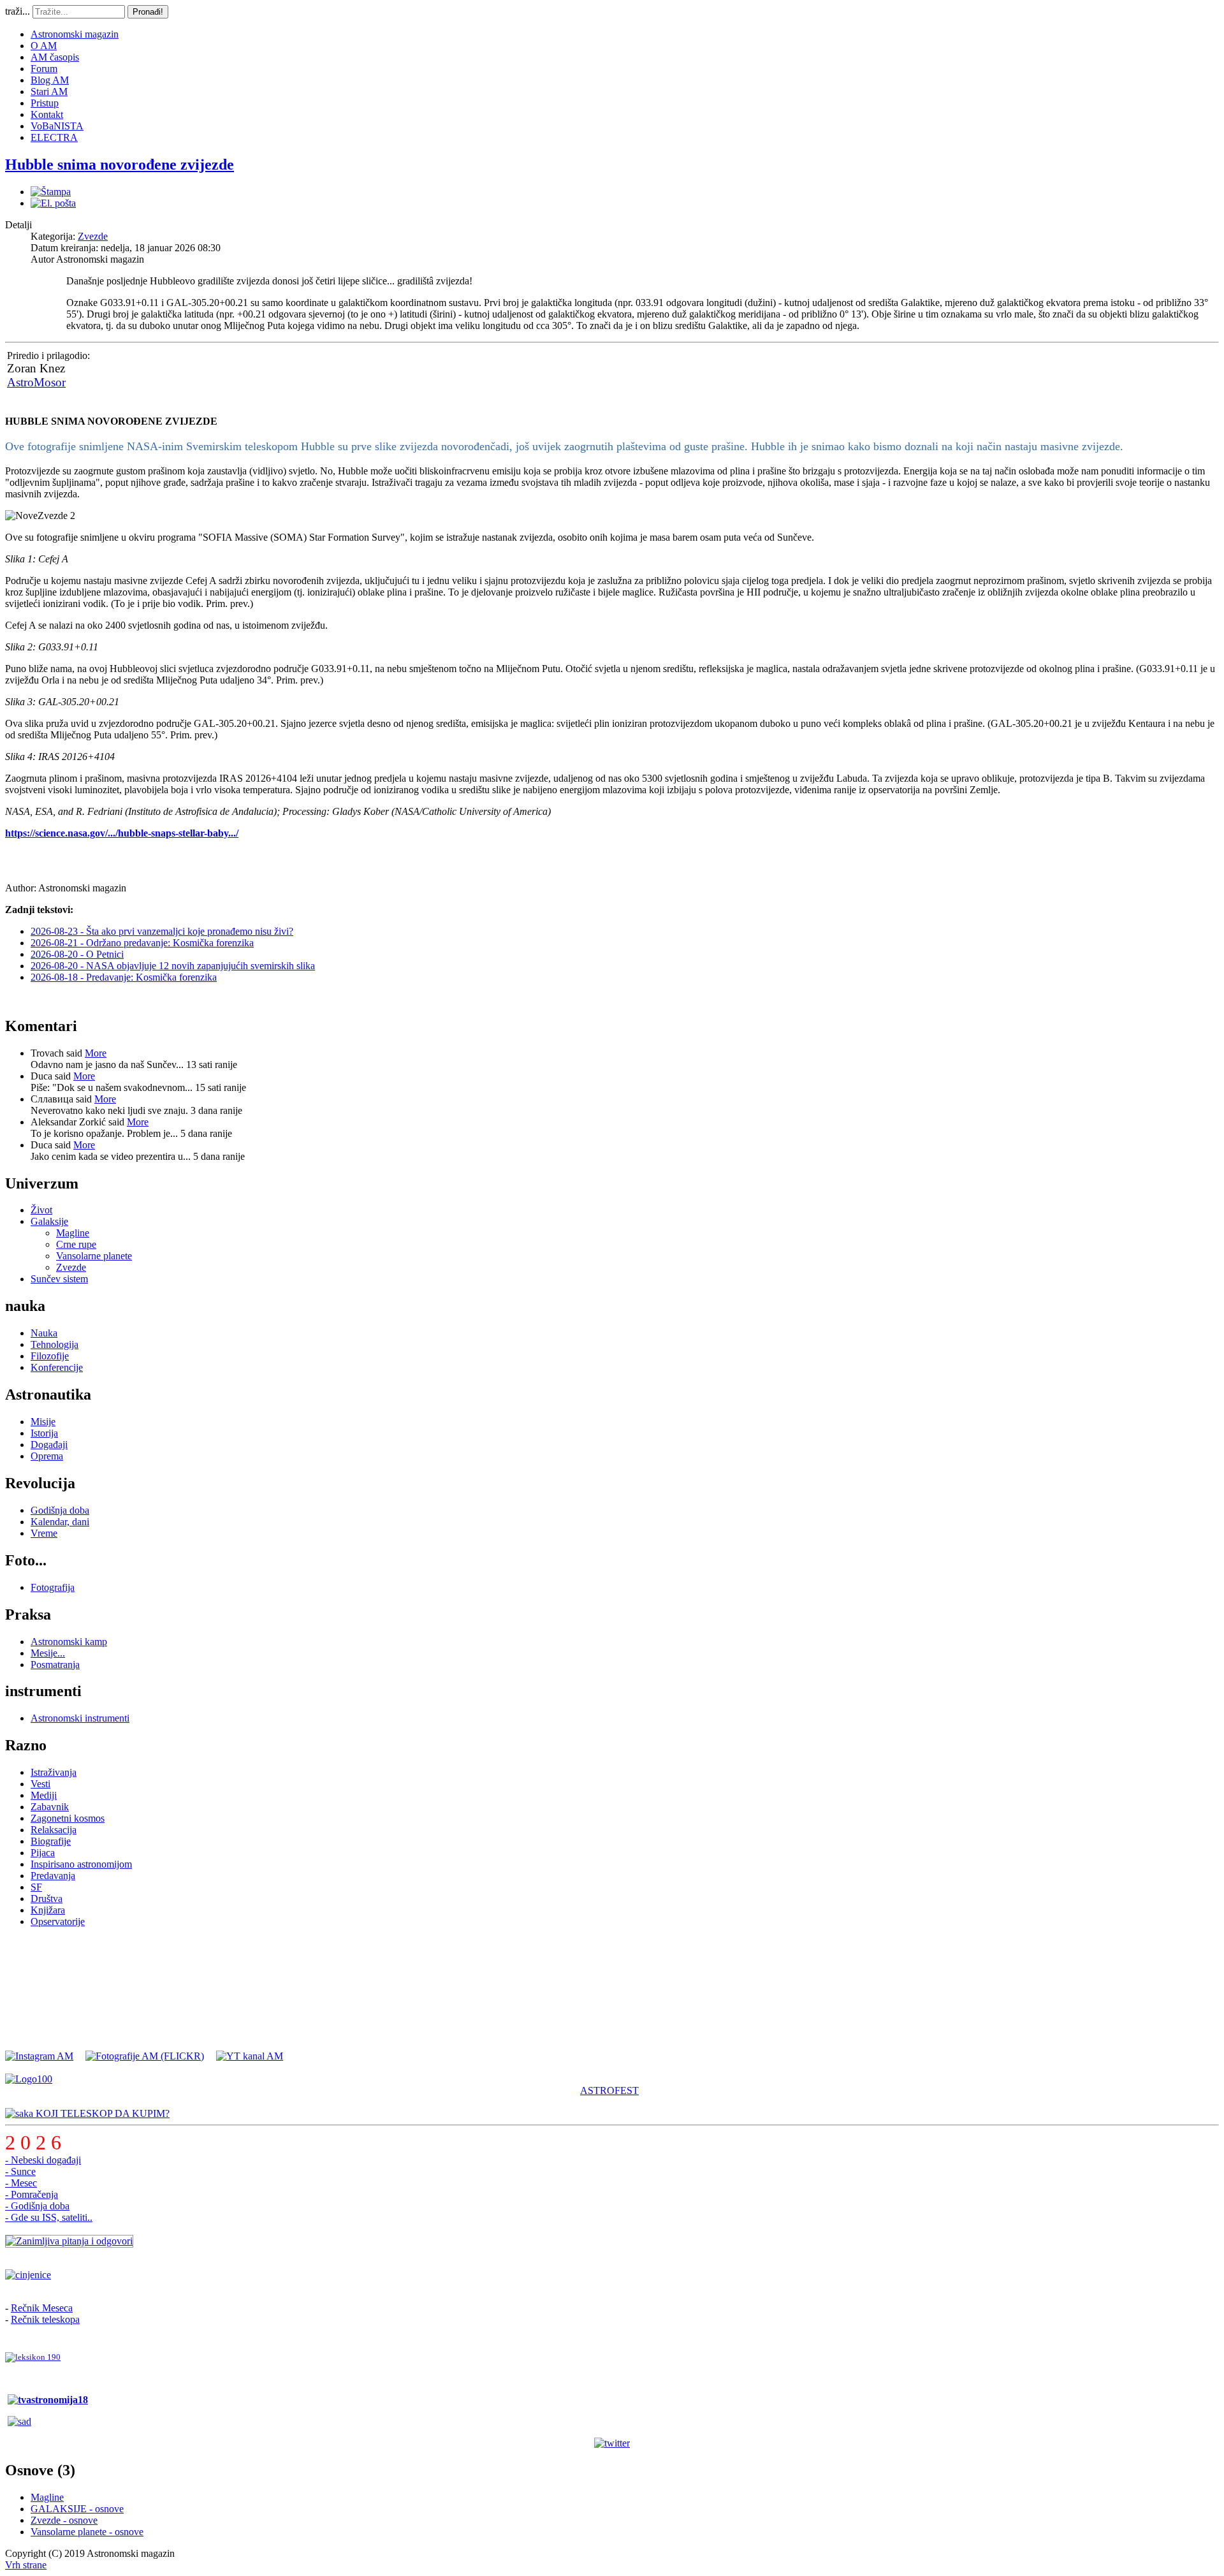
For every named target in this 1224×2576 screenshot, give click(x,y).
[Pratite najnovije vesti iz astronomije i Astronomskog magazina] (612, 2443)
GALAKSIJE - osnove (77, 2509)
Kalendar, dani (60, 1522)
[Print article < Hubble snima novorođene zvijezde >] (51, 192)
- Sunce (20, 2171)
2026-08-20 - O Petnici (77, 954)
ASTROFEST (609, 2090)
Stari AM (49, 91)
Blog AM (50, 80)
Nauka (44, 1333)
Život (41, 1210)
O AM (44, 46)
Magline (73, 1233)
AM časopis (55, 57)
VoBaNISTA (57, 126)
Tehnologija (55, 1344)
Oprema (47, 1456)
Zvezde (93, 236)
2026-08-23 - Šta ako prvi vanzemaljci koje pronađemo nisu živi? (162, 931)
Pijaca (43, 1853)
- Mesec (21, 2183)
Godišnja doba (60, 1510)
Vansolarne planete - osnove (87, 2532)
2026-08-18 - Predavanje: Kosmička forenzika (124, 977)
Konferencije (57, 1367)
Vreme (44, 1533)
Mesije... (48, 1653)
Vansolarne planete (94, 1256)
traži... (18, 11)
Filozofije (50, 1356)
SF (36, 1887)
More (96, 1053)
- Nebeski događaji (43, 2160)
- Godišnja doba (37, 2206)
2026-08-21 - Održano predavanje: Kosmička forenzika (142, 943)
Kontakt (47, 114)
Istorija (44, 1433)
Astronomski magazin (75, 34)
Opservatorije (58, 1921)
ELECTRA (54, 137)
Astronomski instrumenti (80, 1718)
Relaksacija (54, 1830)
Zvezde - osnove (64, 2520)
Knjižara (48, 1910)
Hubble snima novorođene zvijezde (120, 165)
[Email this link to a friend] (53, 203)
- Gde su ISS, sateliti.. (49, 2217)
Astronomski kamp (69, 1642)
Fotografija (53, 1587)
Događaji (49, 1445)
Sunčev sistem (59, 1279)
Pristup (45, 103)
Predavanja (53, 1876)
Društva (47, 1899)
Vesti (40, 1784)
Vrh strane (26, 2565)
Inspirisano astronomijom (81, 1864)
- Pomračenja (32, 2194)
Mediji (44, 1795)
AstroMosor (36, 382)
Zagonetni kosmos (68, 1818)
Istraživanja (54, 1772)
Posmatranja (55, 1665)
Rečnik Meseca (42, 2308)
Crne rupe (76, 1244)
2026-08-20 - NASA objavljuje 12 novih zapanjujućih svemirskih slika (173, 966)
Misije (43, 1422)
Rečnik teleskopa (45, 2319)
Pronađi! (148, 12)
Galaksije (49, 1221)
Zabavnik (50, 1807)
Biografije (51, 1841)
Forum (44, 69)
